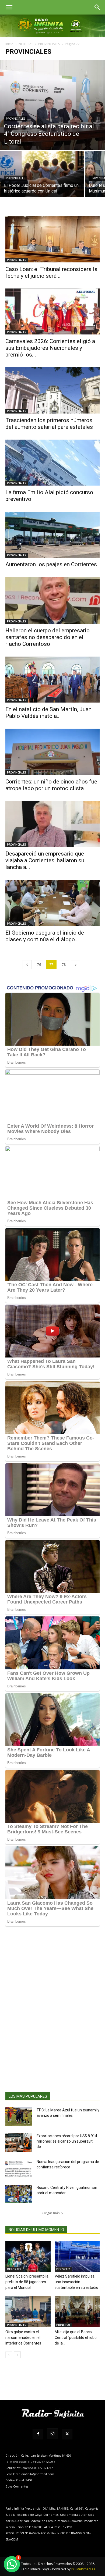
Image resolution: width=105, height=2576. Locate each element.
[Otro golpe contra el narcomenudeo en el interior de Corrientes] (28, 2312)
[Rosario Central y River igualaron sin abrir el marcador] (19, 2194)
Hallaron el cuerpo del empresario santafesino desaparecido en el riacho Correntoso (48, 637)
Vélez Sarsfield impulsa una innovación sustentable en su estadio (76, 2282)
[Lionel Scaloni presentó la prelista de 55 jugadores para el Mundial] (28, 2256)
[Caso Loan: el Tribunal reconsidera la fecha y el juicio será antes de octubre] (52, 239)
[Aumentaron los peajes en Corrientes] (52, 535)
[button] (9, 7)
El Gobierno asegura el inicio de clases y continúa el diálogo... (45, 936)
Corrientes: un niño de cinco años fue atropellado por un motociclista (51, 785)
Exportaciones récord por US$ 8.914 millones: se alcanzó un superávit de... (67, 2141)
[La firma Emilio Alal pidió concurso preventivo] (52, 463)
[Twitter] (67, 2434)
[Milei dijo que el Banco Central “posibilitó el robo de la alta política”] (77, 2312)
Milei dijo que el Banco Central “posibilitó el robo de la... (76, 2338)
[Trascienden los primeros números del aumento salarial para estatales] (52, 390)
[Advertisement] (52, 2018)
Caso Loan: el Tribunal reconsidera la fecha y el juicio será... (51, 272)
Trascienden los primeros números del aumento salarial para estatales (49, 424)
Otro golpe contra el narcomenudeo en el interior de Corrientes (23, 2338)
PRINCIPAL (63, 2325)
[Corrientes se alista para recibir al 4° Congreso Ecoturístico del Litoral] (52, 105)
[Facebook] (38, 2434)
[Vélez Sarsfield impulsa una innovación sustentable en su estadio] (77, 2256)
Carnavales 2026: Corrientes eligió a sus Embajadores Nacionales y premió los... (50, 348)
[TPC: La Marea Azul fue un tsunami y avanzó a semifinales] (19, 2117)
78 (64, 965)
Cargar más (51, 2213)
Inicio (9, 44)
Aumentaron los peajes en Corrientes (51, 564)
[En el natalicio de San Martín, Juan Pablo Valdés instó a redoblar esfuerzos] (52, 680)
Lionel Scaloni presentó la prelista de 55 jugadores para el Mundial (27, 2282)
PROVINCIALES (49, 44)
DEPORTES (14, 2269)
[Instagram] (52, 2434)
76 (39, 965)
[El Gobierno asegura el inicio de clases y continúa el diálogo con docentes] (52, 903)
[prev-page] (27, 965)
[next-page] (76, 965)
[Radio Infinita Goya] (52, 26)
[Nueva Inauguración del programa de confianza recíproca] (19, 2168)
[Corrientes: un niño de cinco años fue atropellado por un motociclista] (52, 752)
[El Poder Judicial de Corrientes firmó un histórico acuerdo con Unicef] (42, 182)
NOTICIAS (26, 44)
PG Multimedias (83, 2569)
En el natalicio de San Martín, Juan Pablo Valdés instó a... (48, 713)
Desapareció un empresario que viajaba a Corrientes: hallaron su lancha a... (45, 860)
